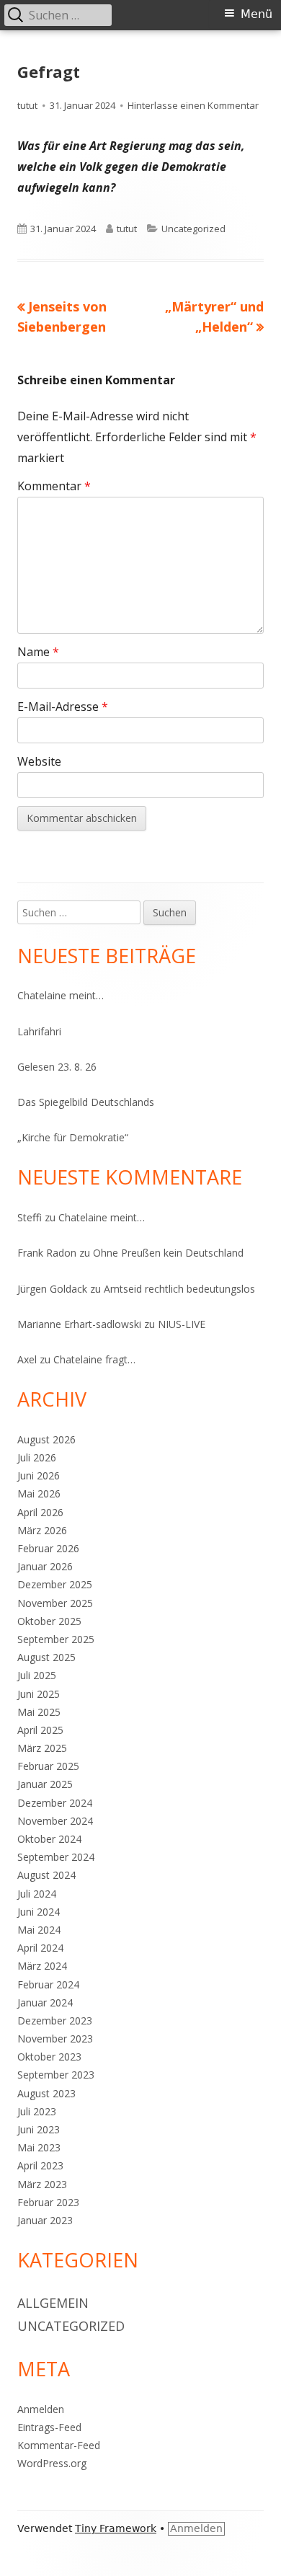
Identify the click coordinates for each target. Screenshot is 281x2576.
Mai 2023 (39, 2147)
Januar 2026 (45, 1566)
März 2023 (42, 2184)
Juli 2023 (37, 2111)
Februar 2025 (48, 1766)
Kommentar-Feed (59, 2445)
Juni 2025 (39, 1694)
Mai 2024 (39, 1930)
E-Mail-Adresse (63, 707)
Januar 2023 (45, 2220)
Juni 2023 (39, 2129)
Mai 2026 (39, 1493)
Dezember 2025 (55, 1584)
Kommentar (54, 486)
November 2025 (55, 1603)
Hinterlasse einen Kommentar (193, 105)
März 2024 (42, 1966)
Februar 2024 (48, 1984)
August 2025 (46, 1657)
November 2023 (55, 2039)
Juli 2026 (37, 1457)
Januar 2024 (45, 2002)
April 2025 (40, 1730)
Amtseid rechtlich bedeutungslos (179, 1289)
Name (38, 652)
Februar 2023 (48, 2202)
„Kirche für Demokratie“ (73, 1137)
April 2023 (40, 2165)
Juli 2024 (37, 1894)
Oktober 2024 (49, 1839)
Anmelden (41, 2409)
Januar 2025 (45, 1784)
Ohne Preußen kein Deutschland (168, 1253)
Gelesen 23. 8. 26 (57, 1067)
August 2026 (46, 1439)
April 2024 (40, 1948)
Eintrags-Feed (49, 2427)
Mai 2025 (39, 1712)
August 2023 (46, 2093)
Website (39, 761)
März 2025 (42, 1748)
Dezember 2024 (55, 1803)
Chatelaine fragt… (94, 1359)
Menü (257, 14)
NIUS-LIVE (182, 1324)
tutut (27, 105)
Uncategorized (193, 229)
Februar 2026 (48, 1548)
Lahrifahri (39, 1031)
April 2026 (40, 1512)
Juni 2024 (39, 1912)
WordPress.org (52, 2463)
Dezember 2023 (55, 2020)
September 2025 (56, 1639)
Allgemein (53, 2303)
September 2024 (56, 1857)
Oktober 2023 (49, 2057)
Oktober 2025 (49, 1621)
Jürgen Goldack (52, 1289)
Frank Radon (47, 1253)
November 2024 (55, 1821)
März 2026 (42, 1530)
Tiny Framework (116, 2528)
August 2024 (46, 1875)
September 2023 (56, 2075)
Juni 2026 (39, 1475)
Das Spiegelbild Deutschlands (86, 1102)
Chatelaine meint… (61, 995)
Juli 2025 (37, 1675)
